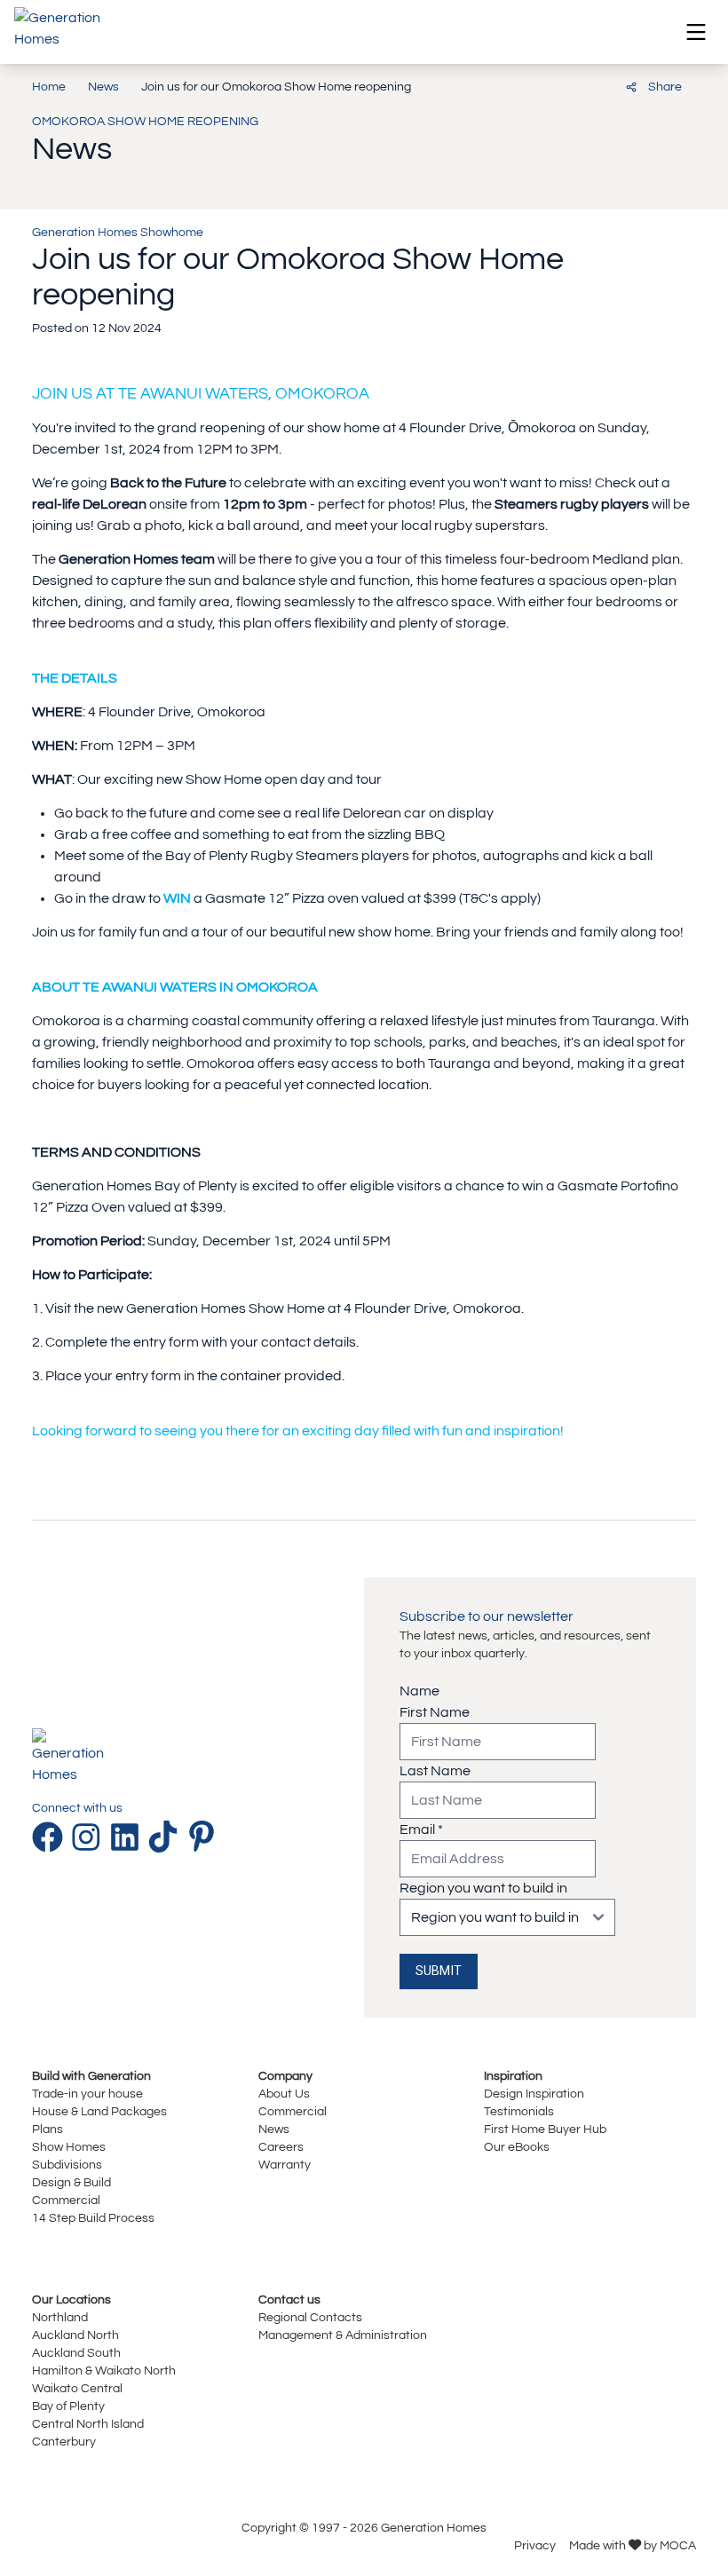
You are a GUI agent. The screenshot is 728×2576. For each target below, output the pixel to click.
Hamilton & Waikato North (104, 2371)
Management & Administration (343, 2335)
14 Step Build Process (93, 2218)
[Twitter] (592, 85)
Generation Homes (434, 2528)
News (103, 87)
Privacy (535, 2545)
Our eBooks (517, 2147)
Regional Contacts (310, 2317)
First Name (435, 1712)
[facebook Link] (51, 1837)
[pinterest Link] (202, 1837)
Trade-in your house (87, 2094)
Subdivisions (67, 2165)
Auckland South (76, 2353)
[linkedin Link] (128, 1837)
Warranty (285, 2165)
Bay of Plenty (68, 2406)
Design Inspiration (534, 2094)
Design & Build (71, 2182)
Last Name (435, 1771)
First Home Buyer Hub (545, 2129)
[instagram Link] (90, 1837)
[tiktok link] (166, 1837)
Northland (60, 2317)
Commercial (66, 2200)
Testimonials (519, 2111)
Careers (281, 2147)
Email (421, 1829)
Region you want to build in (483, 1888)
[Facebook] (530, 85)
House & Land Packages (99, 2111)
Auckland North (75, 2335)
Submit (439, 1971)
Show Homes (69, 2147)
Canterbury (64, 2442)
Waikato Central (77, 2388)
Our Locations (71, 2299)
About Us (284, 2094)
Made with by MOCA (633, 2545)
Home (49, 87)
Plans (47, 2129)
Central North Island (88, 2424)
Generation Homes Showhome (118, 232)
